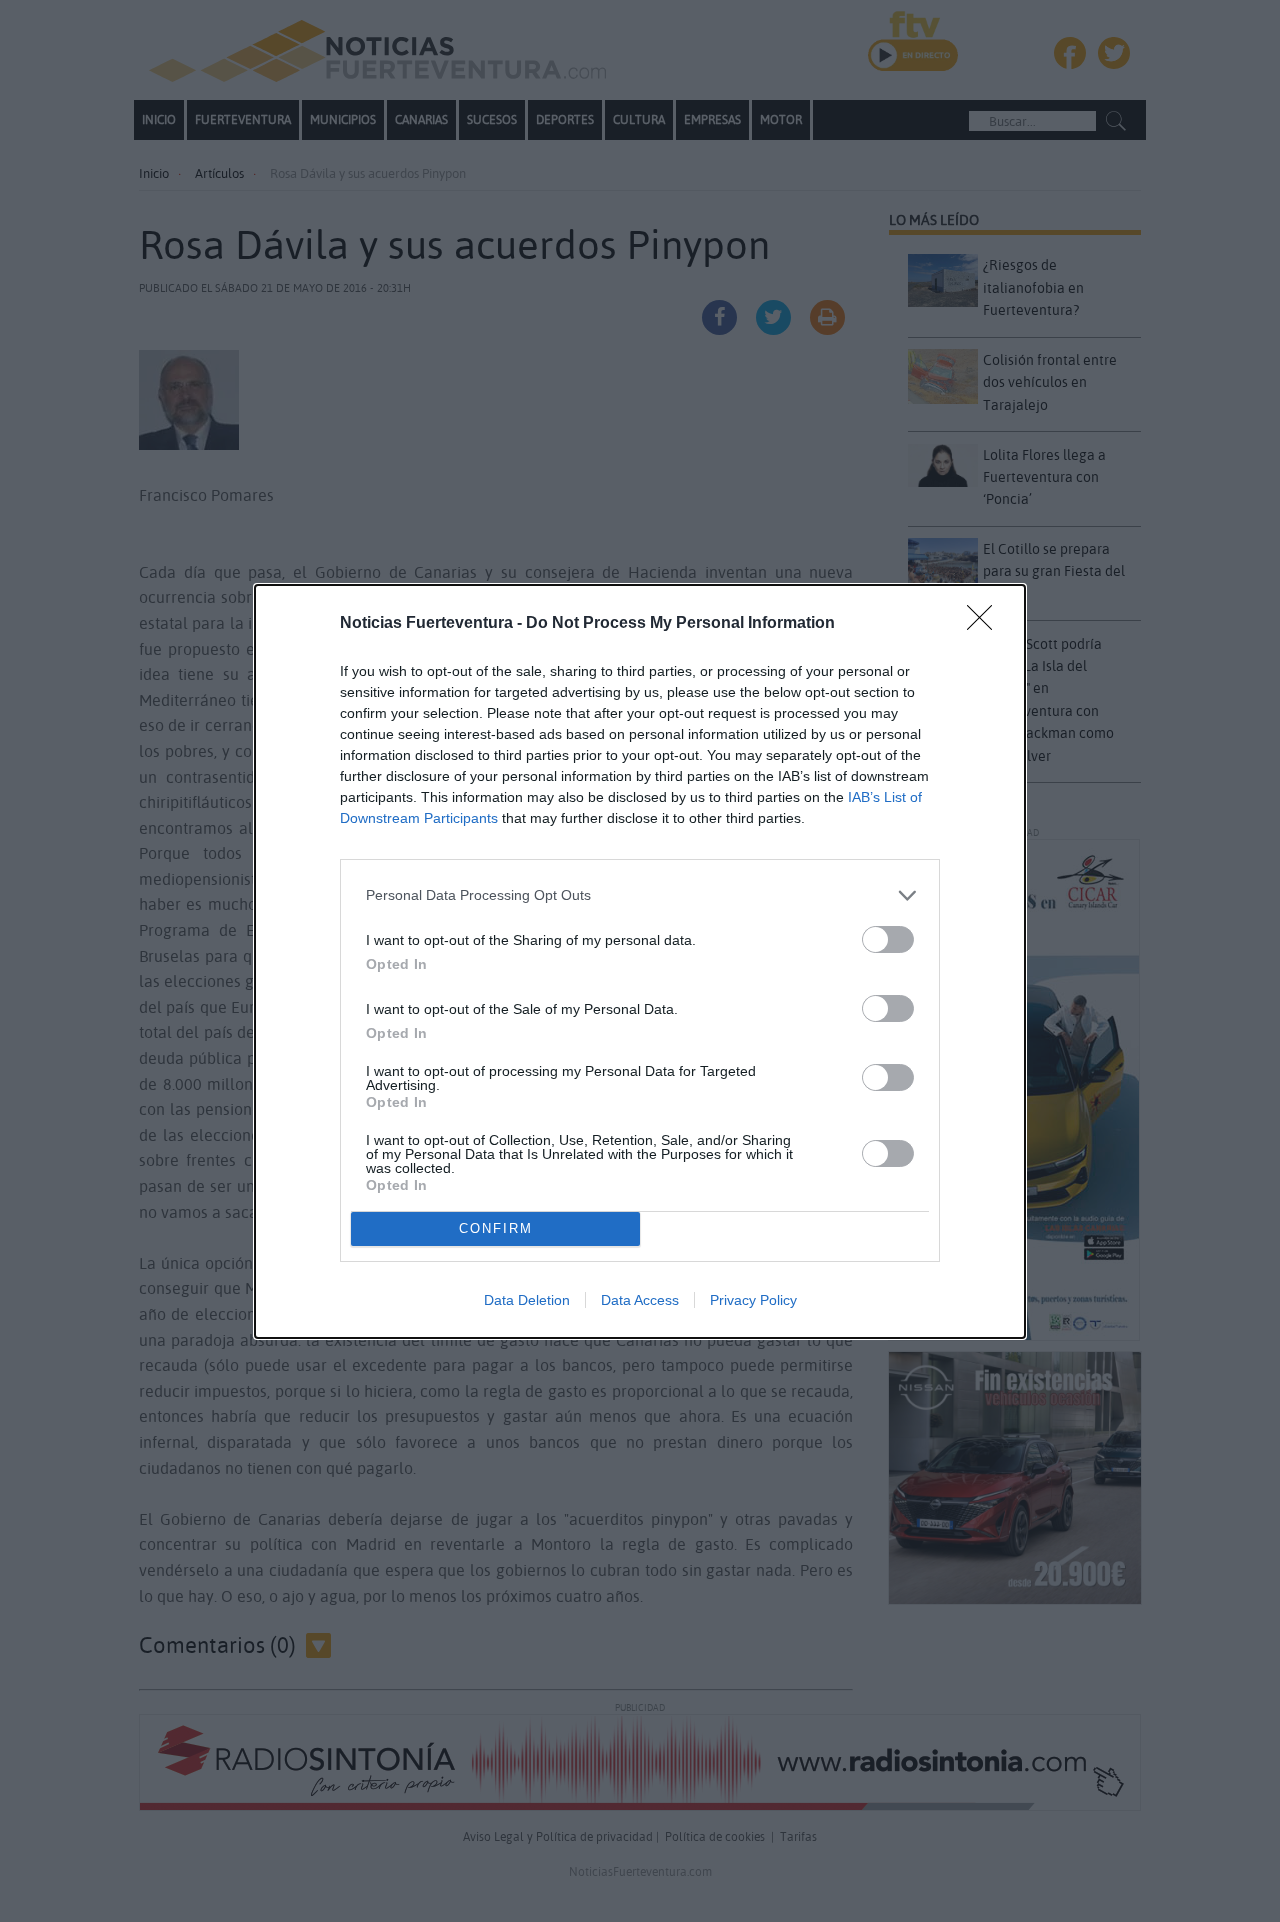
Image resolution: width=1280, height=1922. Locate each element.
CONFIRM (496, 1228)
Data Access (640, 1300)
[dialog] (640, 961)
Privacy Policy (753, 1300)
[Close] (986, 624)
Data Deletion (527, 1300)
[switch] (888, 939)
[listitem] (640, 895)
